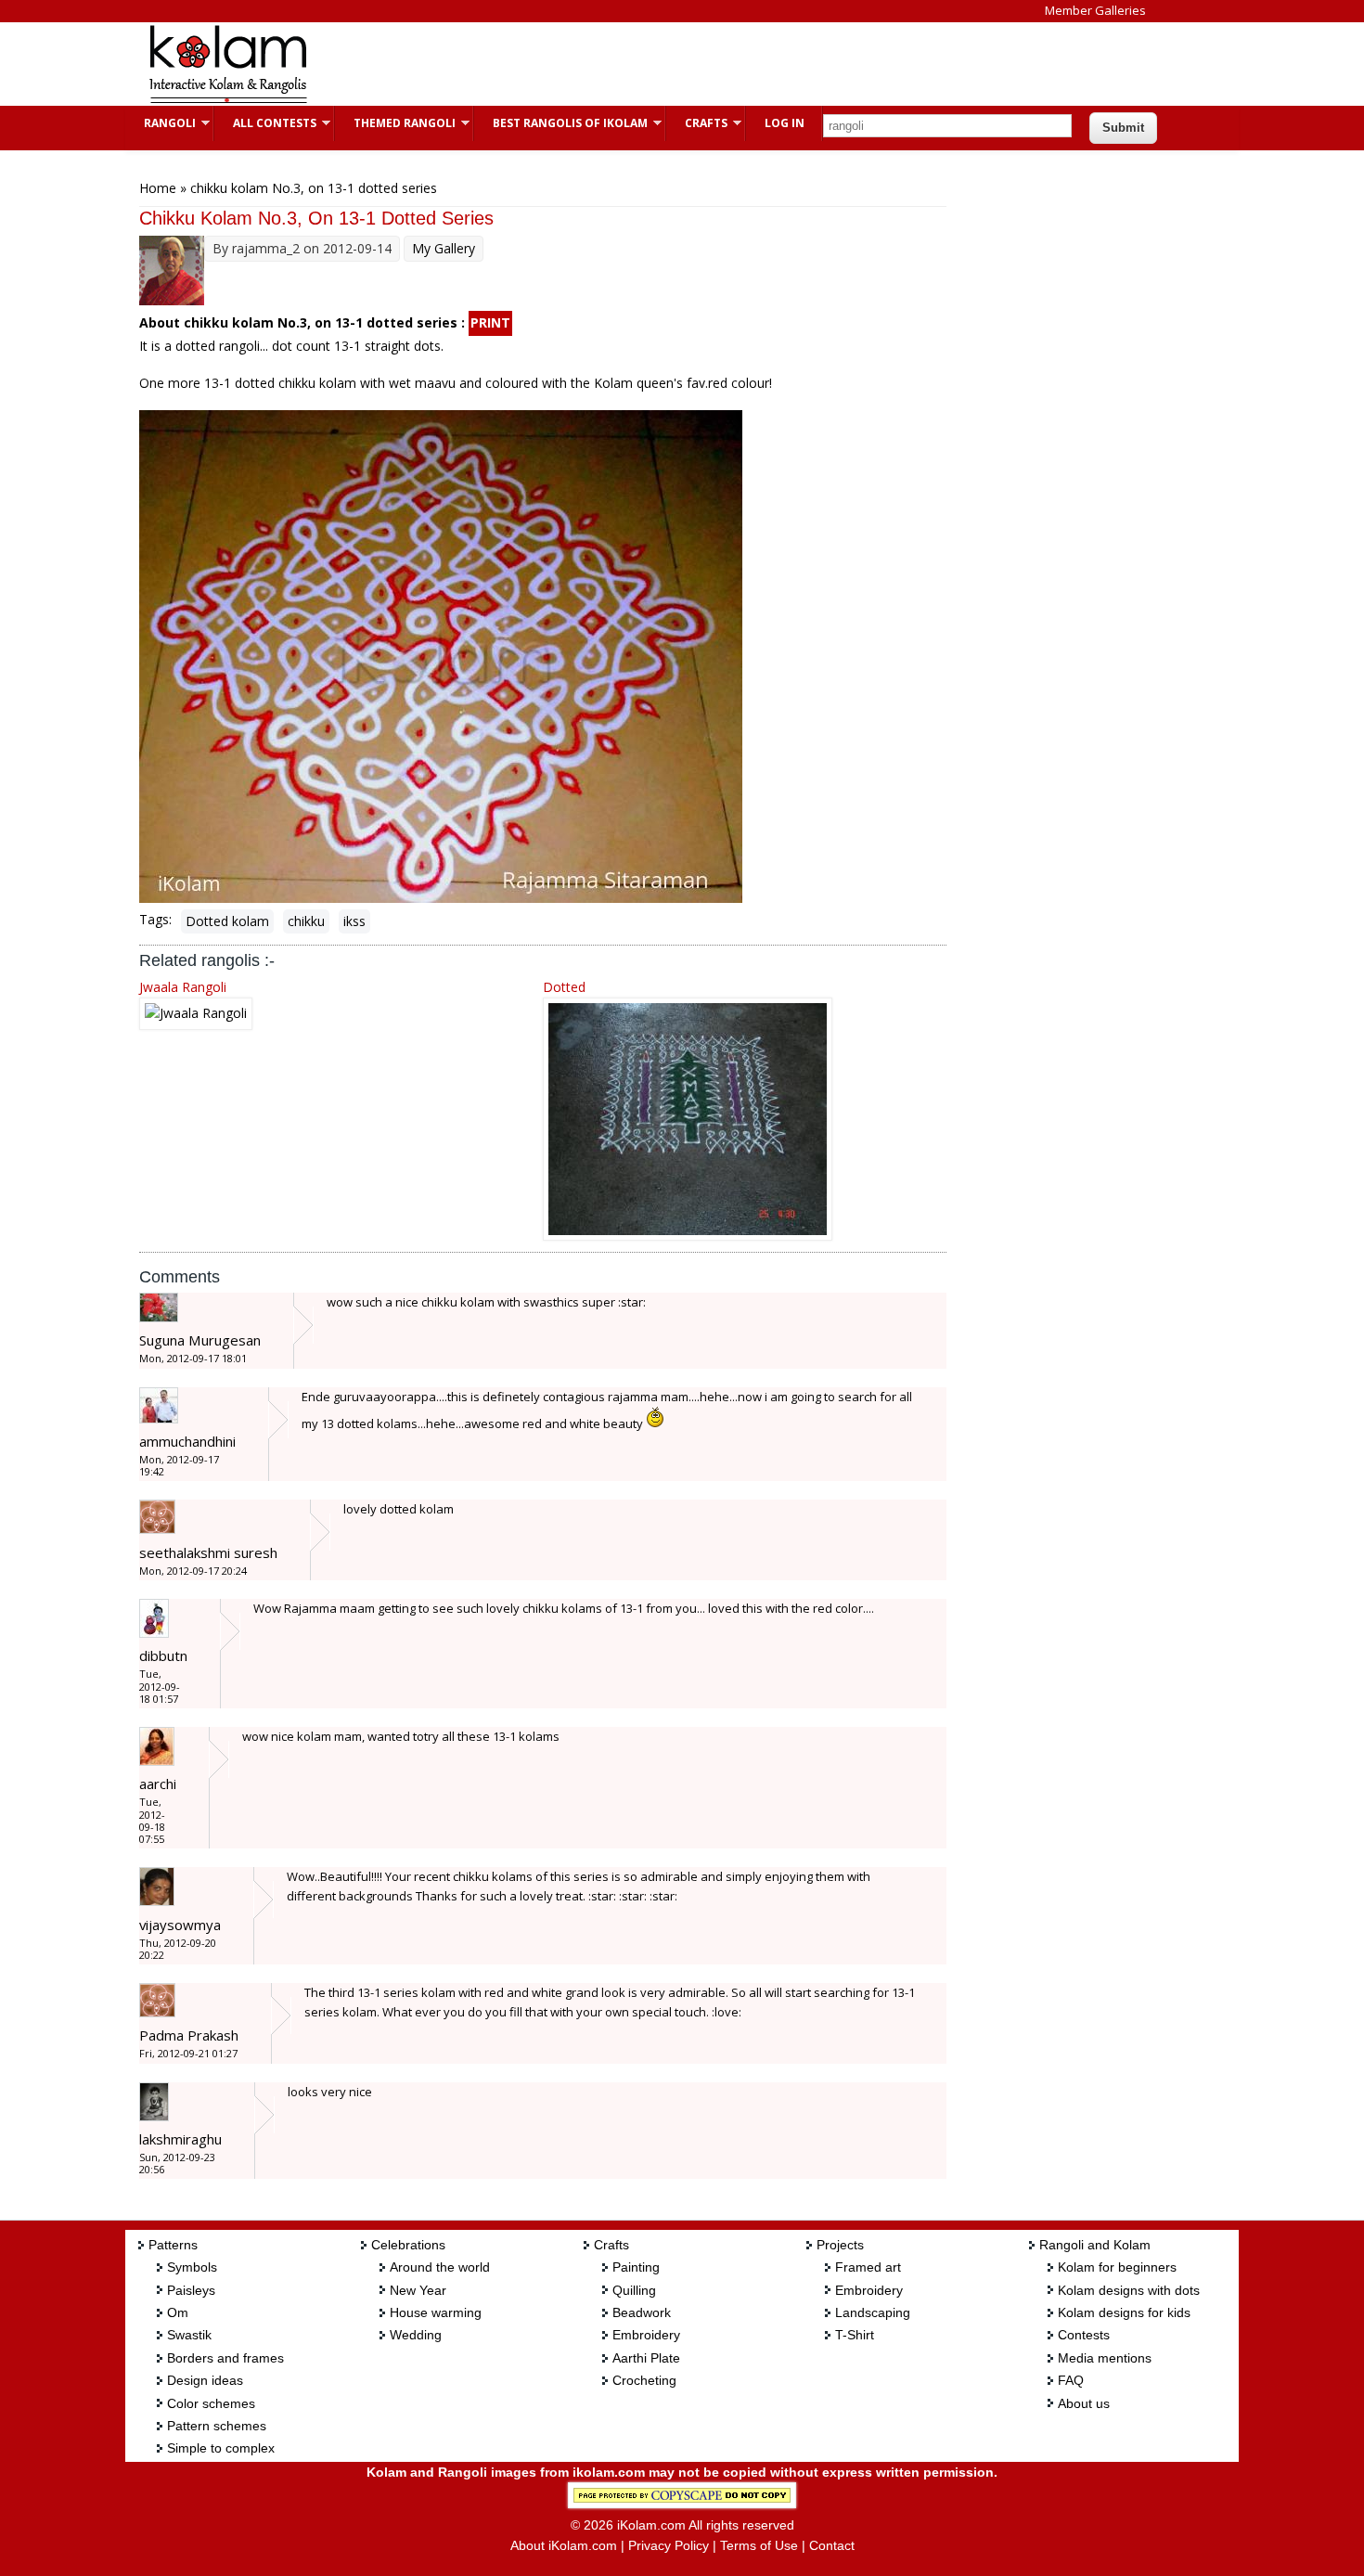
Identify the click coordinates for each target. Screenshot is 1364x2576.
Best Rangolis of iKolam (561, 123)
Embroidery (646, 2335)
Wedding (416, 2335)
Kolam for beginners (1117, 2267)
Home (158, 188)
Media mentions (1105, 2358)
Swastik (189, 2335)
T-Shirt (855, 2335)
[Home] (227, 101)
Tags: (155, 919)
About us (1084, 2403)
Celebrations (408, 2245)
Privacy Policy (669, 2545)
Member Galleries (1095, 10)
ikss (354, 921)
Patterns (173, 2245)
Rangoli (161, 123)
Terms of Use (759, 2545)
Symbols (192, 2267)
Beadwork (642, 2312)
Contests (1084, 2335)
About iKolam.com (564, 2545)
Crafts (697, 123)
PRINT (490, 322)
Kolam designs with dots (1129, 2290)
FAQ (1071, 2380)
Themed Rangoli (395, 123)
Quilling (634, 2290)
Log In (785, 123)
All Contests (265, 123)
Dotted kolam (227, 921)
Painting (636, 2267)
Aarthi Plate (646, 2358)
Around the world (440, 2267)
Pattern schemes (217, 2426)
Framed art (868, 2267)
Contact (832, 2545)
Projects (840, 2245)
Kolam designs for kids (1124, 2312)
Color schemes (211, 2403)
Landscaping (873, 2312)
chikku (306, 921)
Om (178, 2312)
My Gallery (444, 248)
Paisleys (191, 2290)
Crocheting (644, 2380)
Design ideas (205, 2380)
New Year (418, 2290)
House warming (436, 2312)
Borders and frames (225, 2358)
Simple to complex (221, 2448)
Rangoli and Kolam (1095, 2245)
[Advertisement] (667, 64)
